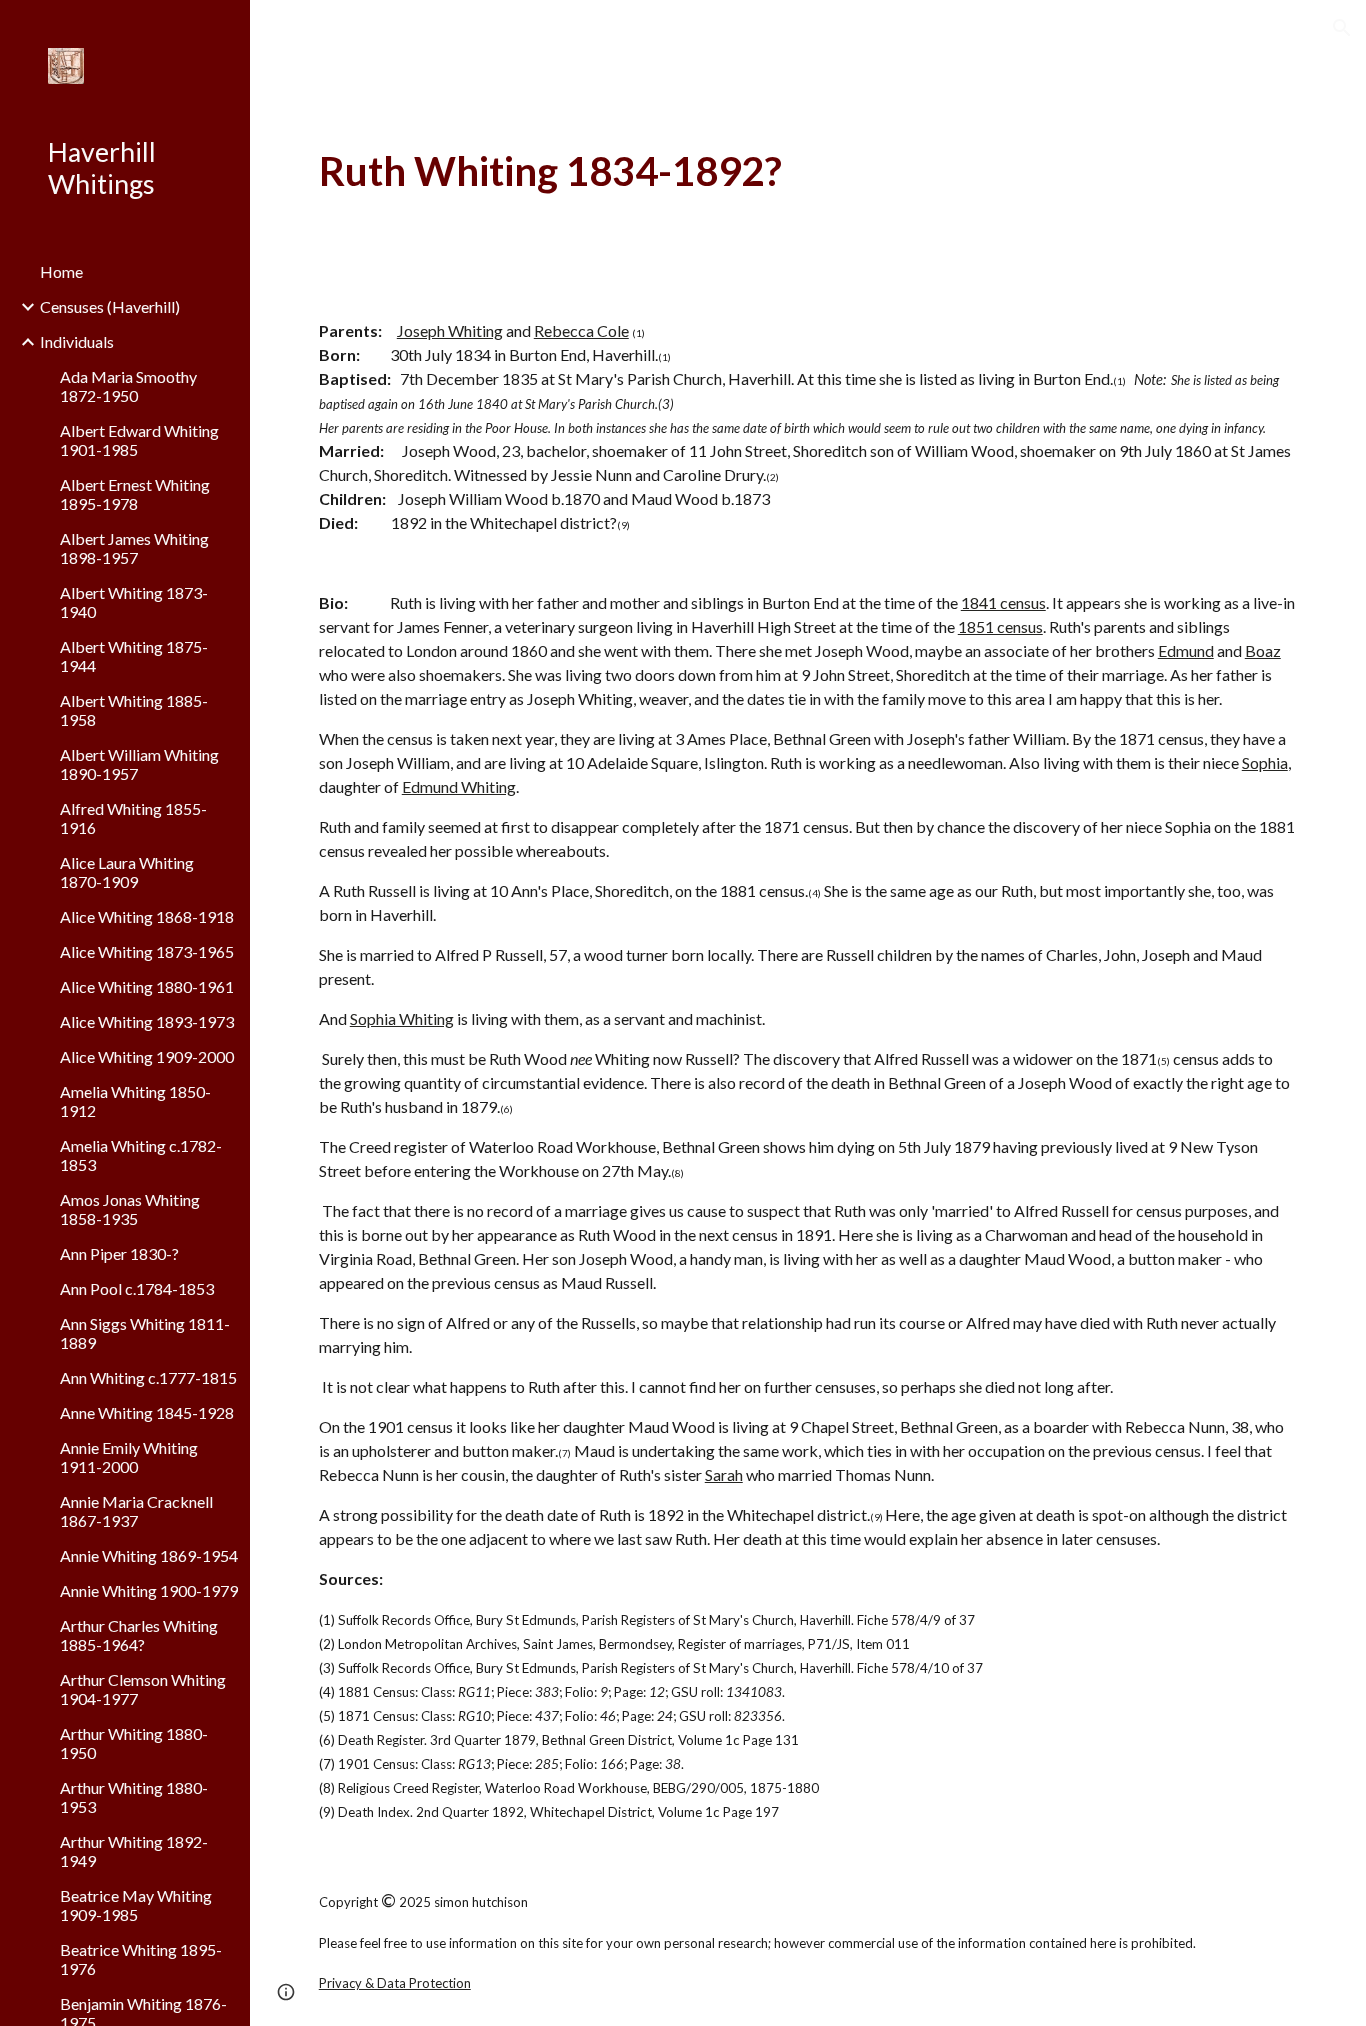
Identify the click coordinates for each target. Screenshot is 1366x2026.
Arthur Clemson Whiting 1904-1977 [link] (143, 1689)
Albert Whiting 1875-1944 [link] (134, 656)
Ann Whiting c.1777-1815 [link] (148, 1377)
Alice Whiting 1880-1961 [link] (147, 986)
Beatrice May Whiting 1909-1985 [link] (136, 1905)
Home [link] (61, 271)
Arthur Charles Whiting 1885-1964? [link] (139, 1635)
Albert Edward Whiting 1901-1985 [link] (139, 440)
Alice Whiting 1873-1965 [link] (147, 951)
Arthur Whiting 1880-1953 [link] (134, 1797)
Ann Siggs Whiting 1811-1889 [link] (145, 1333)
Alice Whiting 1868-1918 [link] (147, 916)
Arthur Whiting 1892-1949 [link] (134, 1851)
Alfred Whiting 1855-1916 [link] (133, 818)
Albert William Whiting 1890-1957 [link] (139, 764)
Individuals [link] (77, 341)
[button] (1342, 28)
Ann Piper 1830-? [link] (119, 1253)
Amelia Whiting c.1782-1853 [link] (141, 1155)
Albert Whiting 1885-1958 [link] (134, 710)
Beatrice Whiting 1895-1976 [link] (141, 1959)
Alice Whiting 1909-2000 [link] (147, 1056)
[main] (808, 171)
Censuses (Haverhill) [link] (110, 306)
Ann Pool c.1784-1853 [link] (137, 1288)
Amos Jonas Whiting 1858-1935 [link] (130, 1209)
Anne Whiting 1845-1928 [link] (147, 1412)
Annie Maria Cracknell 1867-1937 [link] (136, 1511)
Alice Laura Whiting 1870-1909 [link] (127, 872)
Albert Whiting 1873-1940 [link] (134, 602)
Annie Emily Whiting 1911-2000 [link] (129, 1457)
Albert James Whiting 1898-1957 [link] (134, 548)
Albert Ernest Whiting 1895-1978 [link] (135, 494)
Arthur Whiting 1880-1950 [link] (134, 1743)
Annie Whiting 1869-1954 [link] (149, 1555)
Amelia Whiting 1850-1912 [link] (135, 1101)
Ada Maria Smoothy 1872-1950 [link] (128, 386)
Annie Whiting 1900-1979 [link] (149, 1590)
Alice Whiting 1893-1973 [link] (147, 1021)
